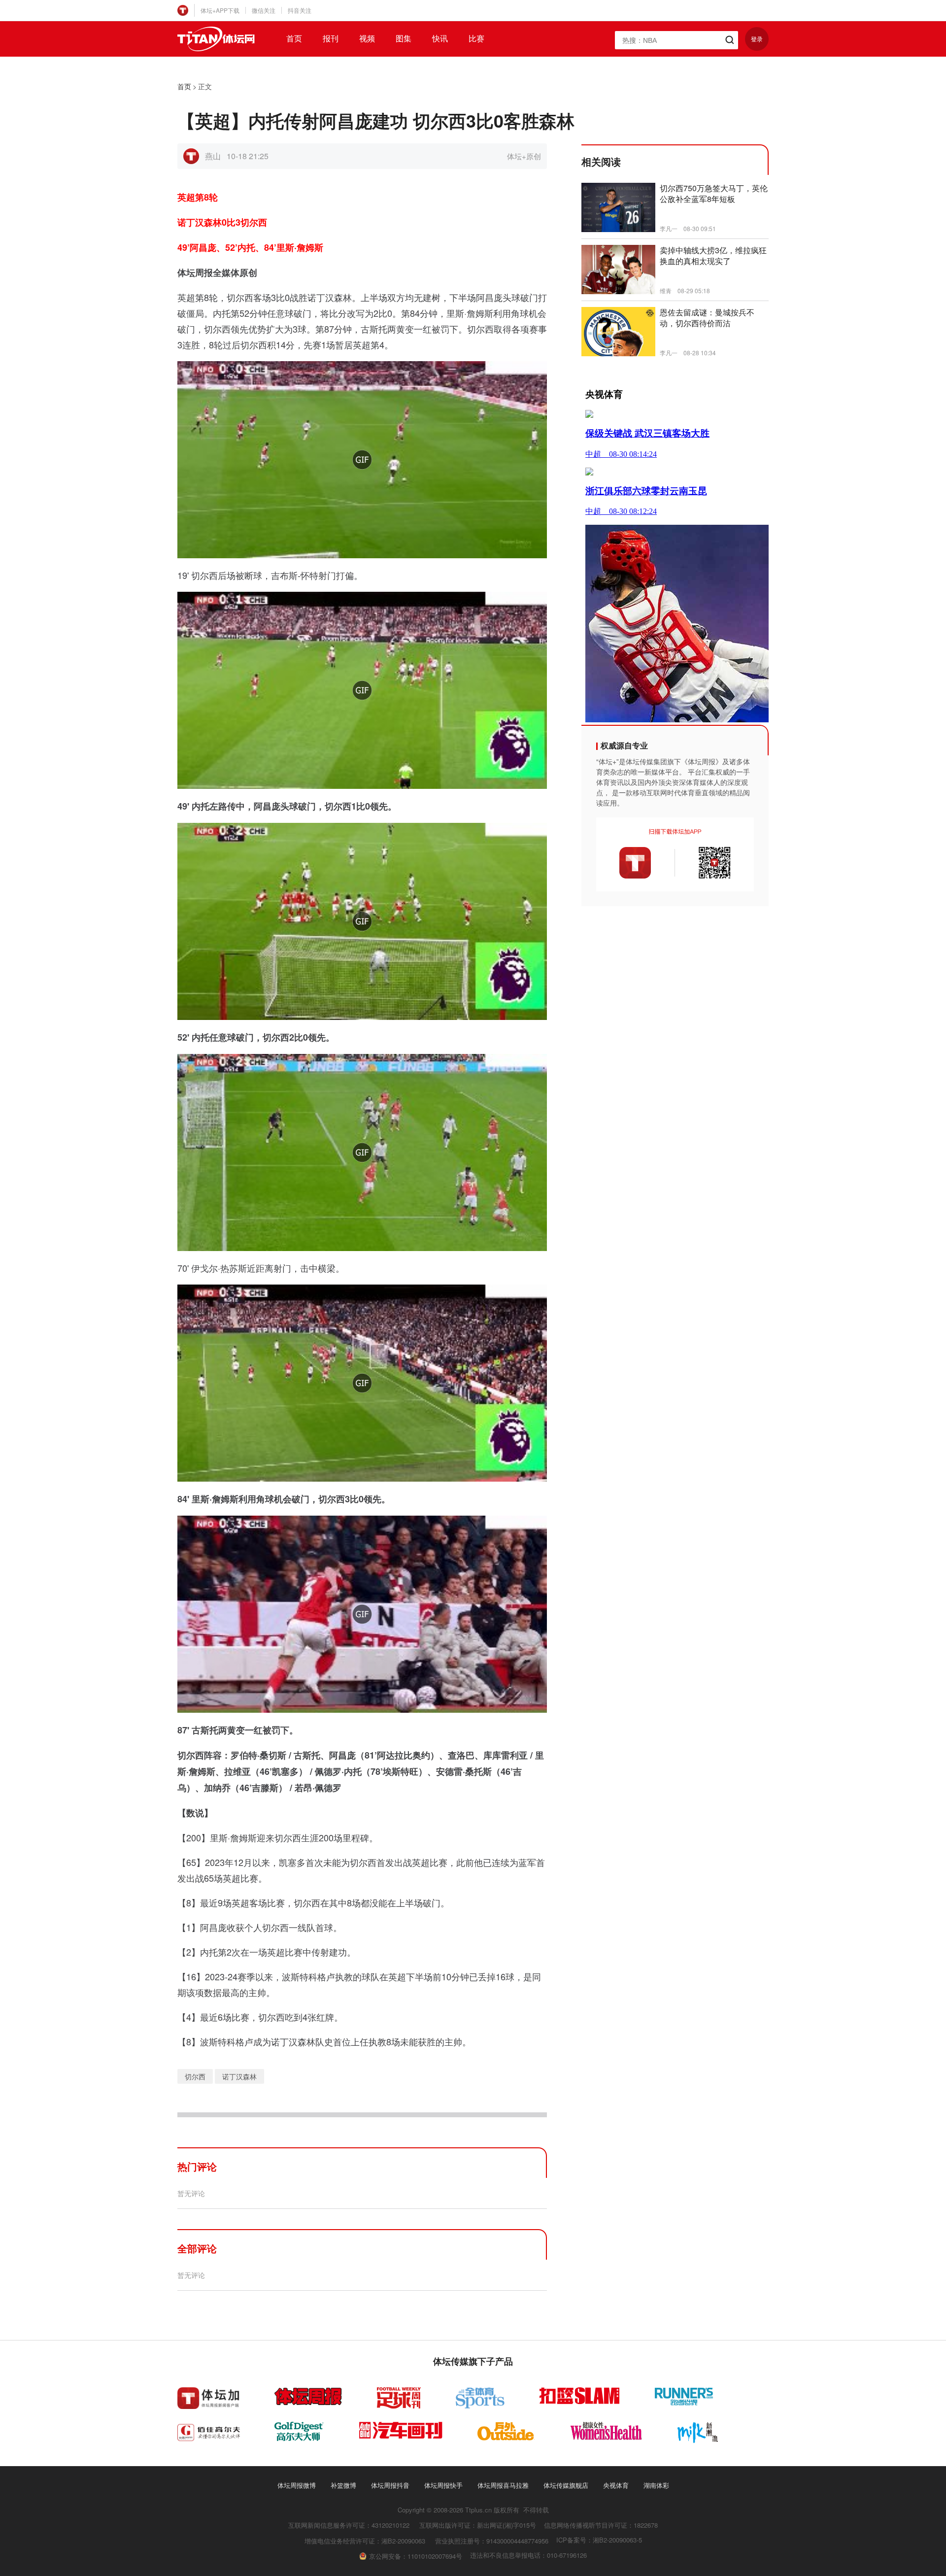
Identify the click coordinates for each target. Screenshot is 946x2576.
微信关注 (264, 10)
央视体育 (616, 2485)
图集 (404, 38)
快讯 (440, 38)
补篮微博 (343, 2485)
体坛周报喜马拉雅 (503, 2485)
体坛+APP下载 (220, 10)
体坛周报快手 (443, 2485)
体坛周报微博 (297, 2485)
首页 (294, 38)
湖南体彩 (656, 2485)
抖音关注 (300, 10)
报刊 (331, 38)
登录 (757, 39)
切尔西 (195, 2076)
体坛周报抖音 (390, 2485)
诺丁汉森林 (239, 2076)
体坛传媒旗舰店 (566, 2485)
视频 (367, 38)
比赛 (476, 38)
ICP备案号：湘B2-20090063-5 (599, 2540)
